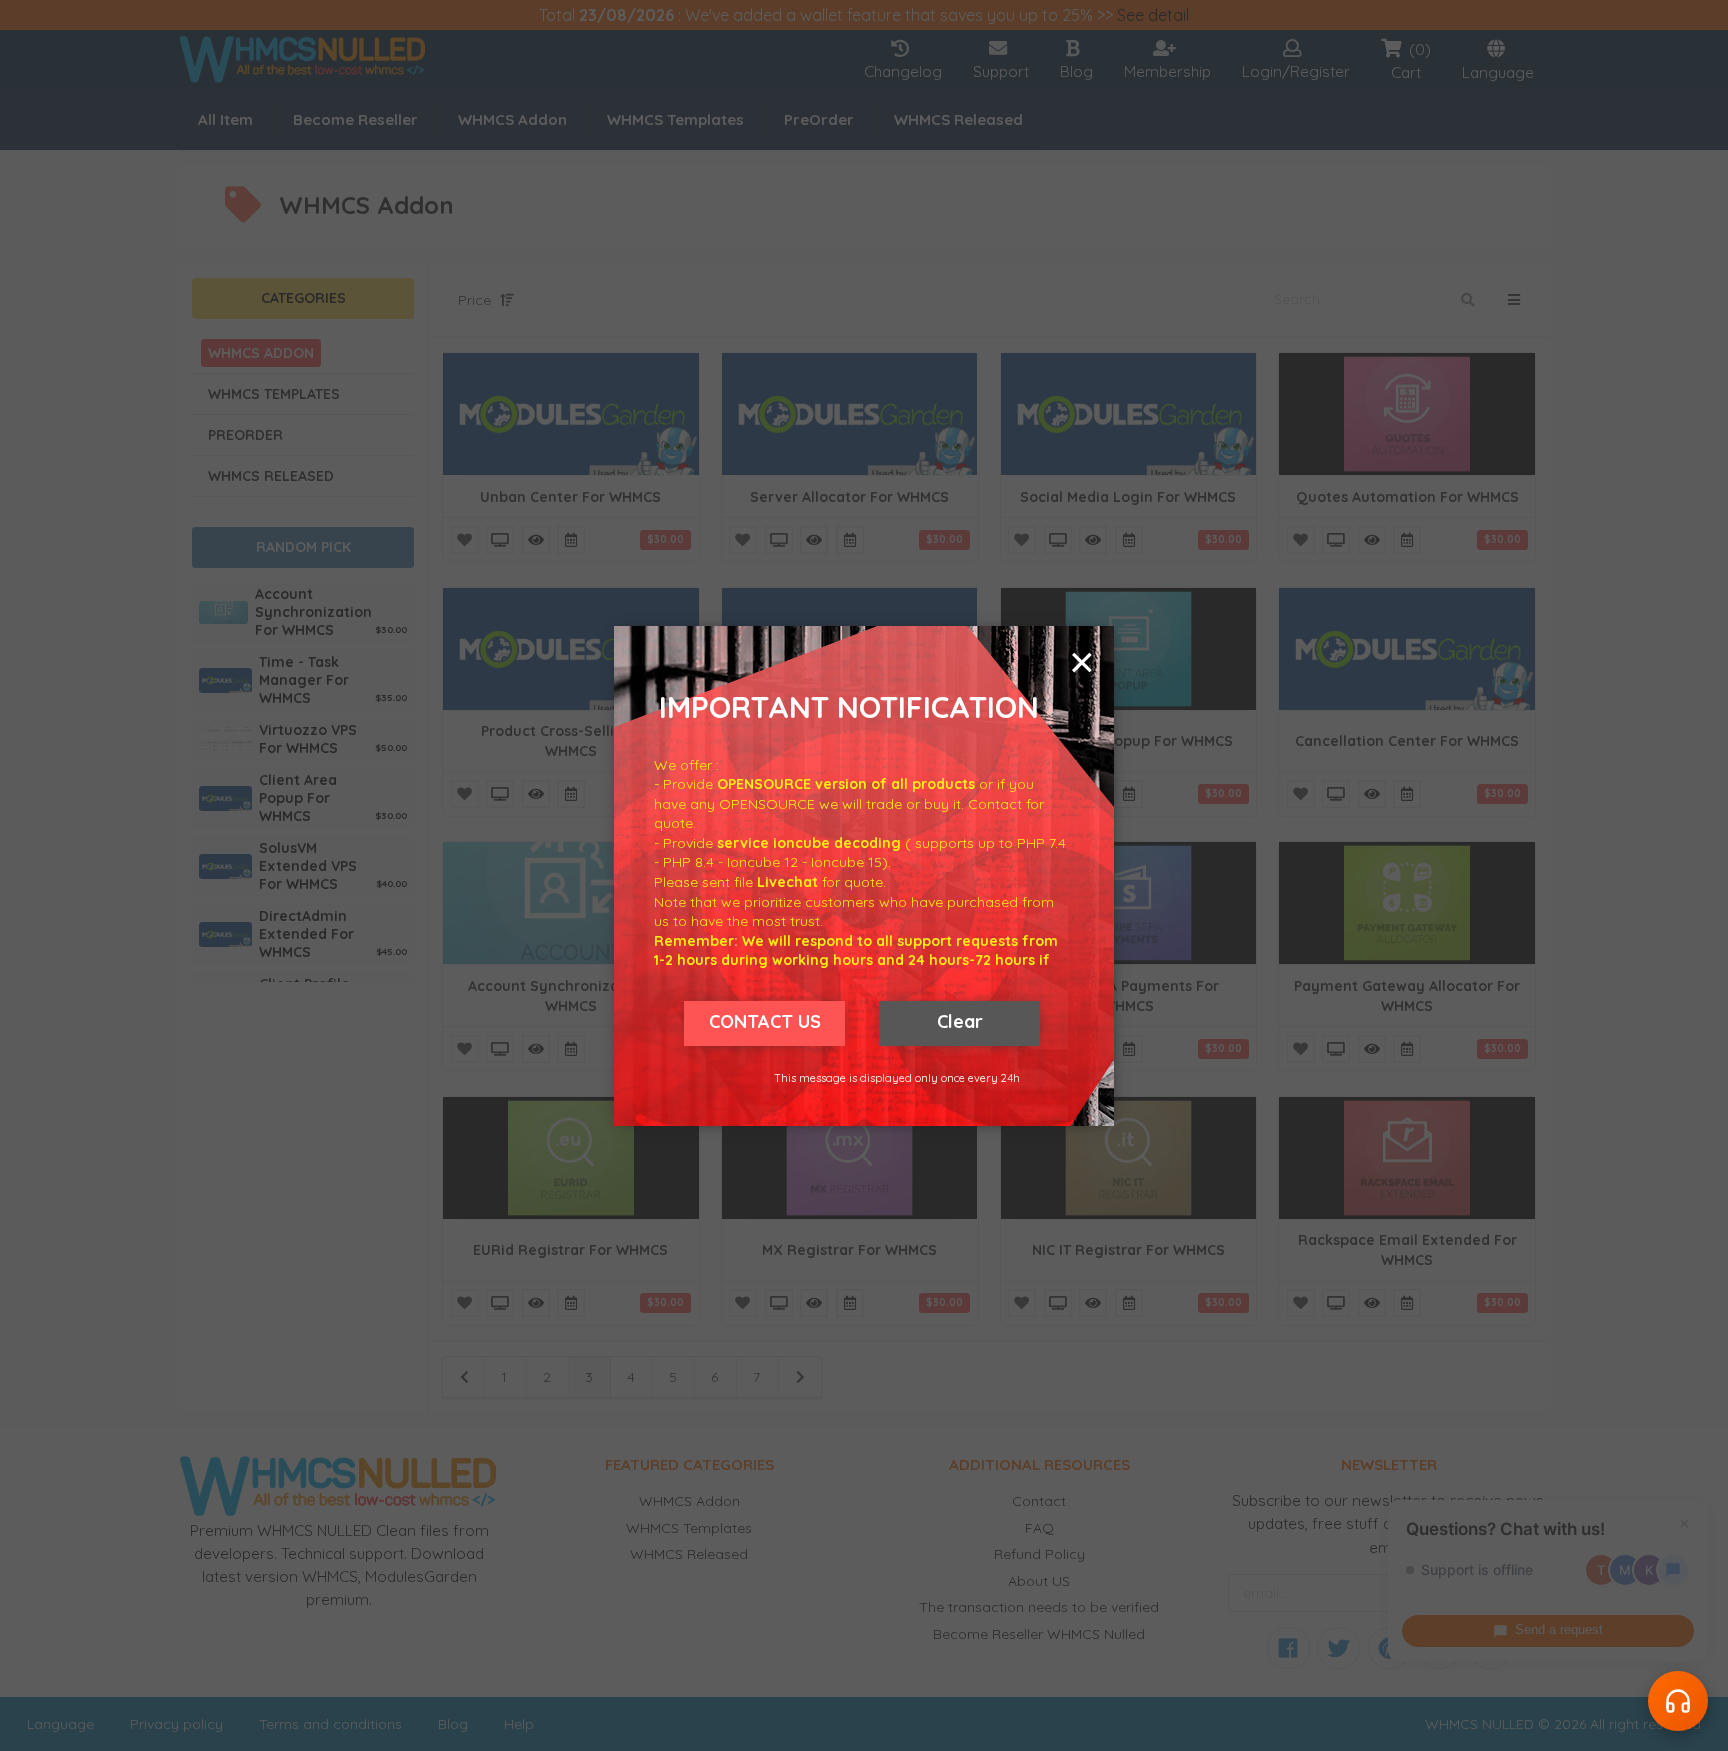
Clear (960, 1021)
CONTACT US (765, 1021)
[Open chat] (1678, 1701)
